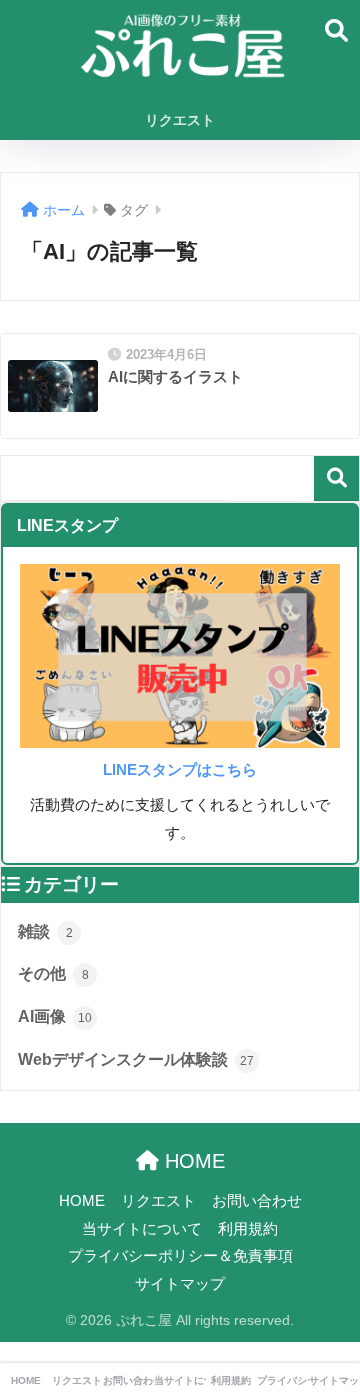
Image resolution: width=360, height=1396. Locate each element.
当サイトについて (142, 1229)
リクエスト (180, 120)
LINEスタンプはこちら (180, 769)
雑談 (45, 931)
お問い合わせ (257, 1201)
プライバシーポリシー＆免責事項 (180, 1256)
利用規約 (248, 1229)
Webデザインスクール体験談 (136, 1059)
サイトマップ (180, 1284)
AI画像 (55, 1016)
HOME (192, 1161)
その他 (53, 973)
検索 (336, 478)
